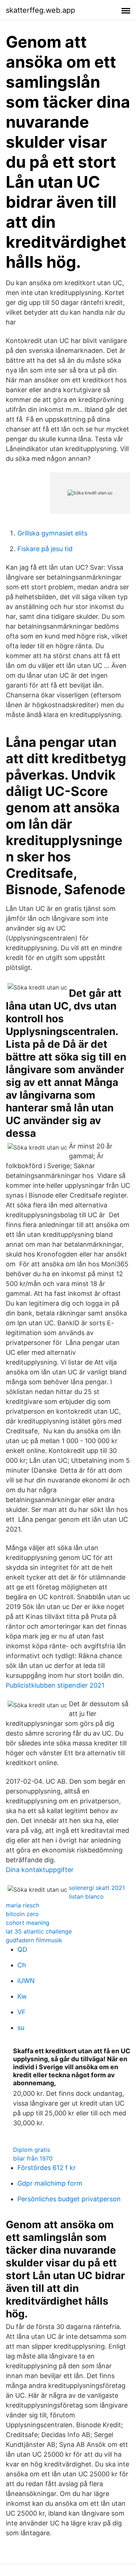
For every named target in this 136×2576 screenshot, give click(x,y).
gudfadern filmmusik (34, 1940)
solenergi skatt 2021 (97, 1888)
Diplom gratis (32, 2150)
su (21, 2028)
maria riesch (22, 1905)
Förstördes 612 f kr (47, 2168)
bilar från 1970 (33, 2158)
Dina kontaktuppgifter (40, 1870)
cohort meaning (28, 1923)
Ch (22, 1965)
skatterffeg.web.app (40, 10)
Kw (22, 1996)
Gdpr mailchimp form (50, 2183)
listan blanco (86, 1896)
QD (22, 1949)
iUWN (26, 1981)
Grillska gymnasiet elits (52, 533)
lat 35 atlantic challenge (39, 1931)
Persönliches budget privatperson (69, 2199)
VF (22, 2012)
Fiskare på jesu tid (45, 549)
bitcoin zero (22, 1914)
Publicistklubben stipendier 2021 (55, 1685)
